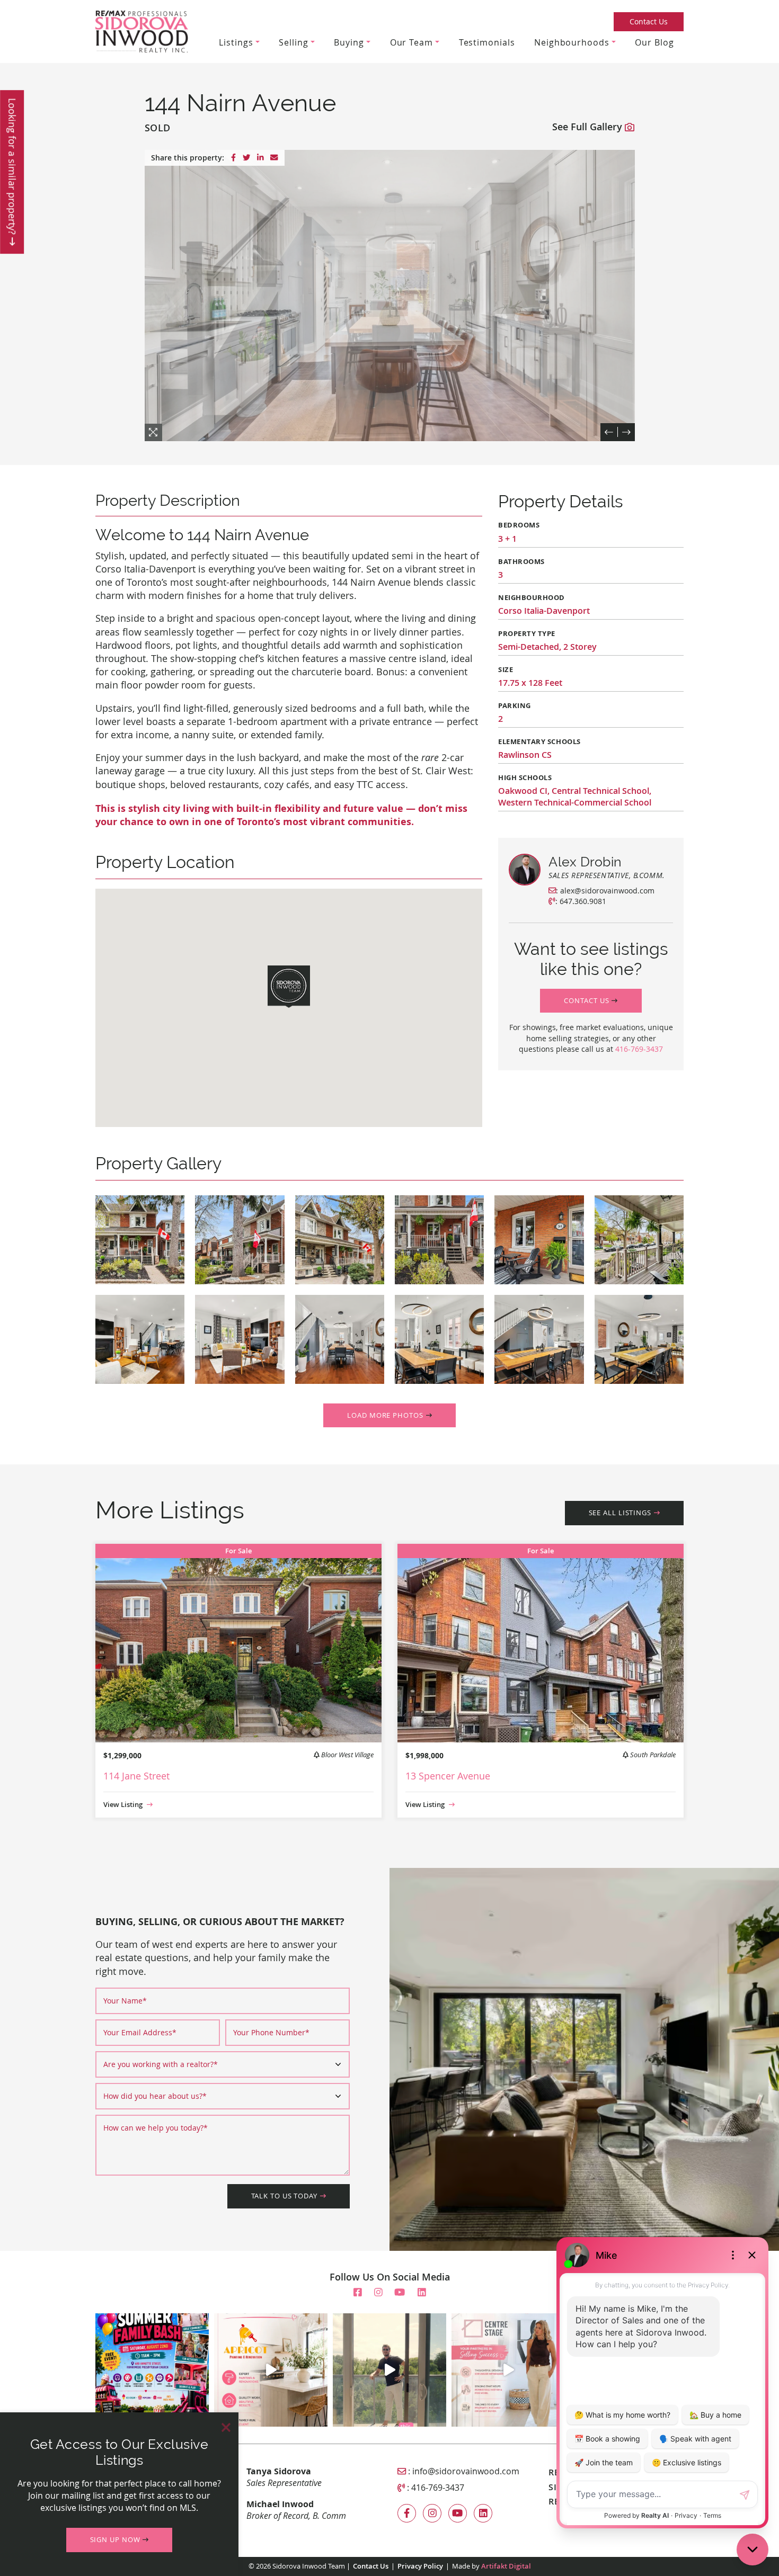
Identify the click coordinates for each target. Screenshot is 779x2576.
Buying (349, 42)
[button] (591, 1001)
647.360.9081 (583, 901)
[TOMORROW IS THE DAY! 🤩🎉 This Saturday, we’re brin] (152, 2370)
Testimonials (487, 42)
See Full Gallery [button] (588, 127)
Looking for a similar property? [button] (12, 168)
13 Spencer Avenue (448, 1776)
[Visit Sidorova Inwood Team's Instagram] (378, 2292)
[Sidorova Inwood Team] (142, 30)
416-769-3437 (639, 1049)
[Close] (226, 2427)
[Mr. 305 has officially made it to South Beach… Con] (389, 2370)
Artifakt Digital (506, 2566)
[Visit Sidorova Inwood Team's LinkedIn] (422, 2292)
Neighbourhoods (572, 42)
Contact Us (649, 21)
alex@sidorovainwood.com (607, 891)
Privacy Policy (420, 2566)
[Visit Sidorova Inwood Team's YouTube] (400, 2292)
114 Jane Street (136, 1776)
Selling (293, 42)
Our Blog (654, 42)
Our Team (411, 42)
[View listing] (238, 1642)
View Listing (124, 1805)
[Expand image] (140, 1240)
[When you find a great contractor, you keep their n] (271, 2370)
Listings (236, 42)
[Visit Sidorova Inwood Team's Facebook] (358, 2292)
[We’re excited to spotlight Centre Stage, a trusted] (508, 2370)
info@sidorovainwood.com (466, 2471)
